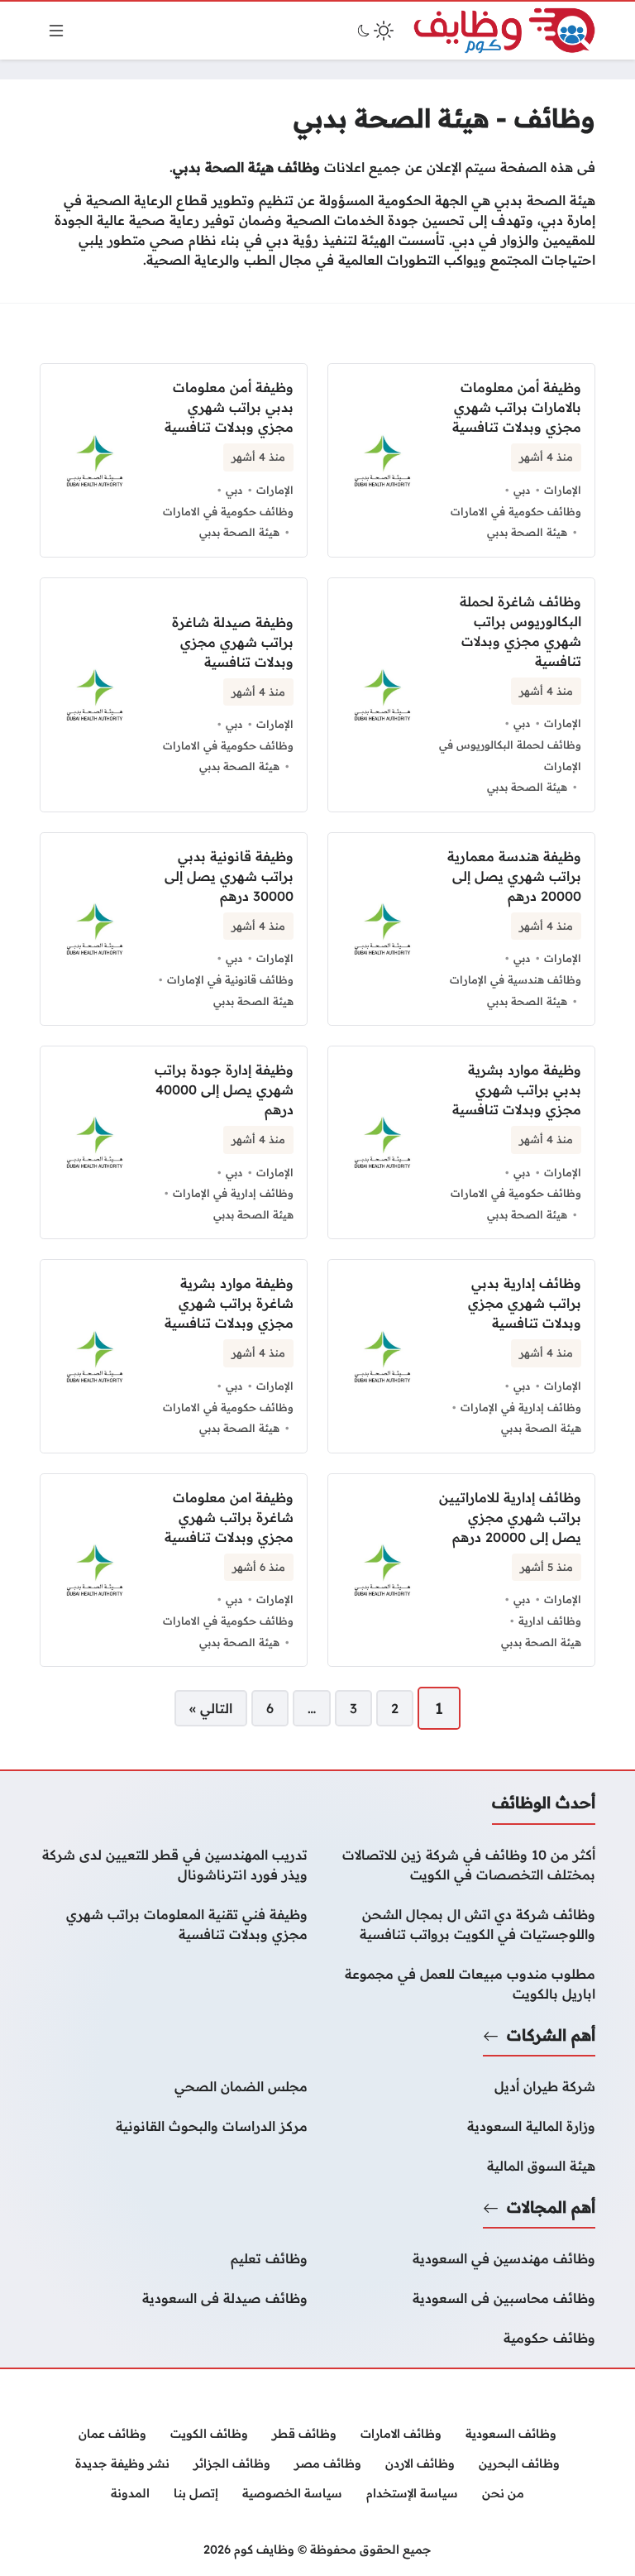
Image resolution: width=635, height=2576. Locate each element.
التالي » (211, 1708)
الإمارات (563, 490)
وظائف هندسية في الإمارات (516, 979)
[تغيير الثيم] (374, 31)
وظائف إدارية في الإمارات (233, 1193)
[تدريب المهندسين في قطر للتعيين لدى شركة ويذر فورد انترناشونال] (174, 1865)
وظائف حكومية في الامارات (516, 511)
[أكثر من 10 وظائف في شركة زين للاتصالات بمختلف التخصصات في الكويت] (461, 1865)
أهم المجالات (551, 2207)
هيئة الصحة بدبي (527, 532)
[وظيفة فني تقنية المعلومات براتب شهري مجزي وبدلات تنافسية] (174, 1924)
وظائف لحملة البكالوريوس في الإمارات (510, 755)
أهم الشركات (551, 2035)
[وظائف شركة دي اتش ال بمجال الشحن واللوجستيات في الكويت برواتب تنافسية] (461, 1924)
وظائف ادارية (550, 1621)
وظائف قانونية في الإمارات (230, 979)
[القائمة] (56, 31)
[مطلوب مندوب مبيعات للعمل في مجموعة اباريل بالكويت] (461, 1984)
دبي (522, 490)
